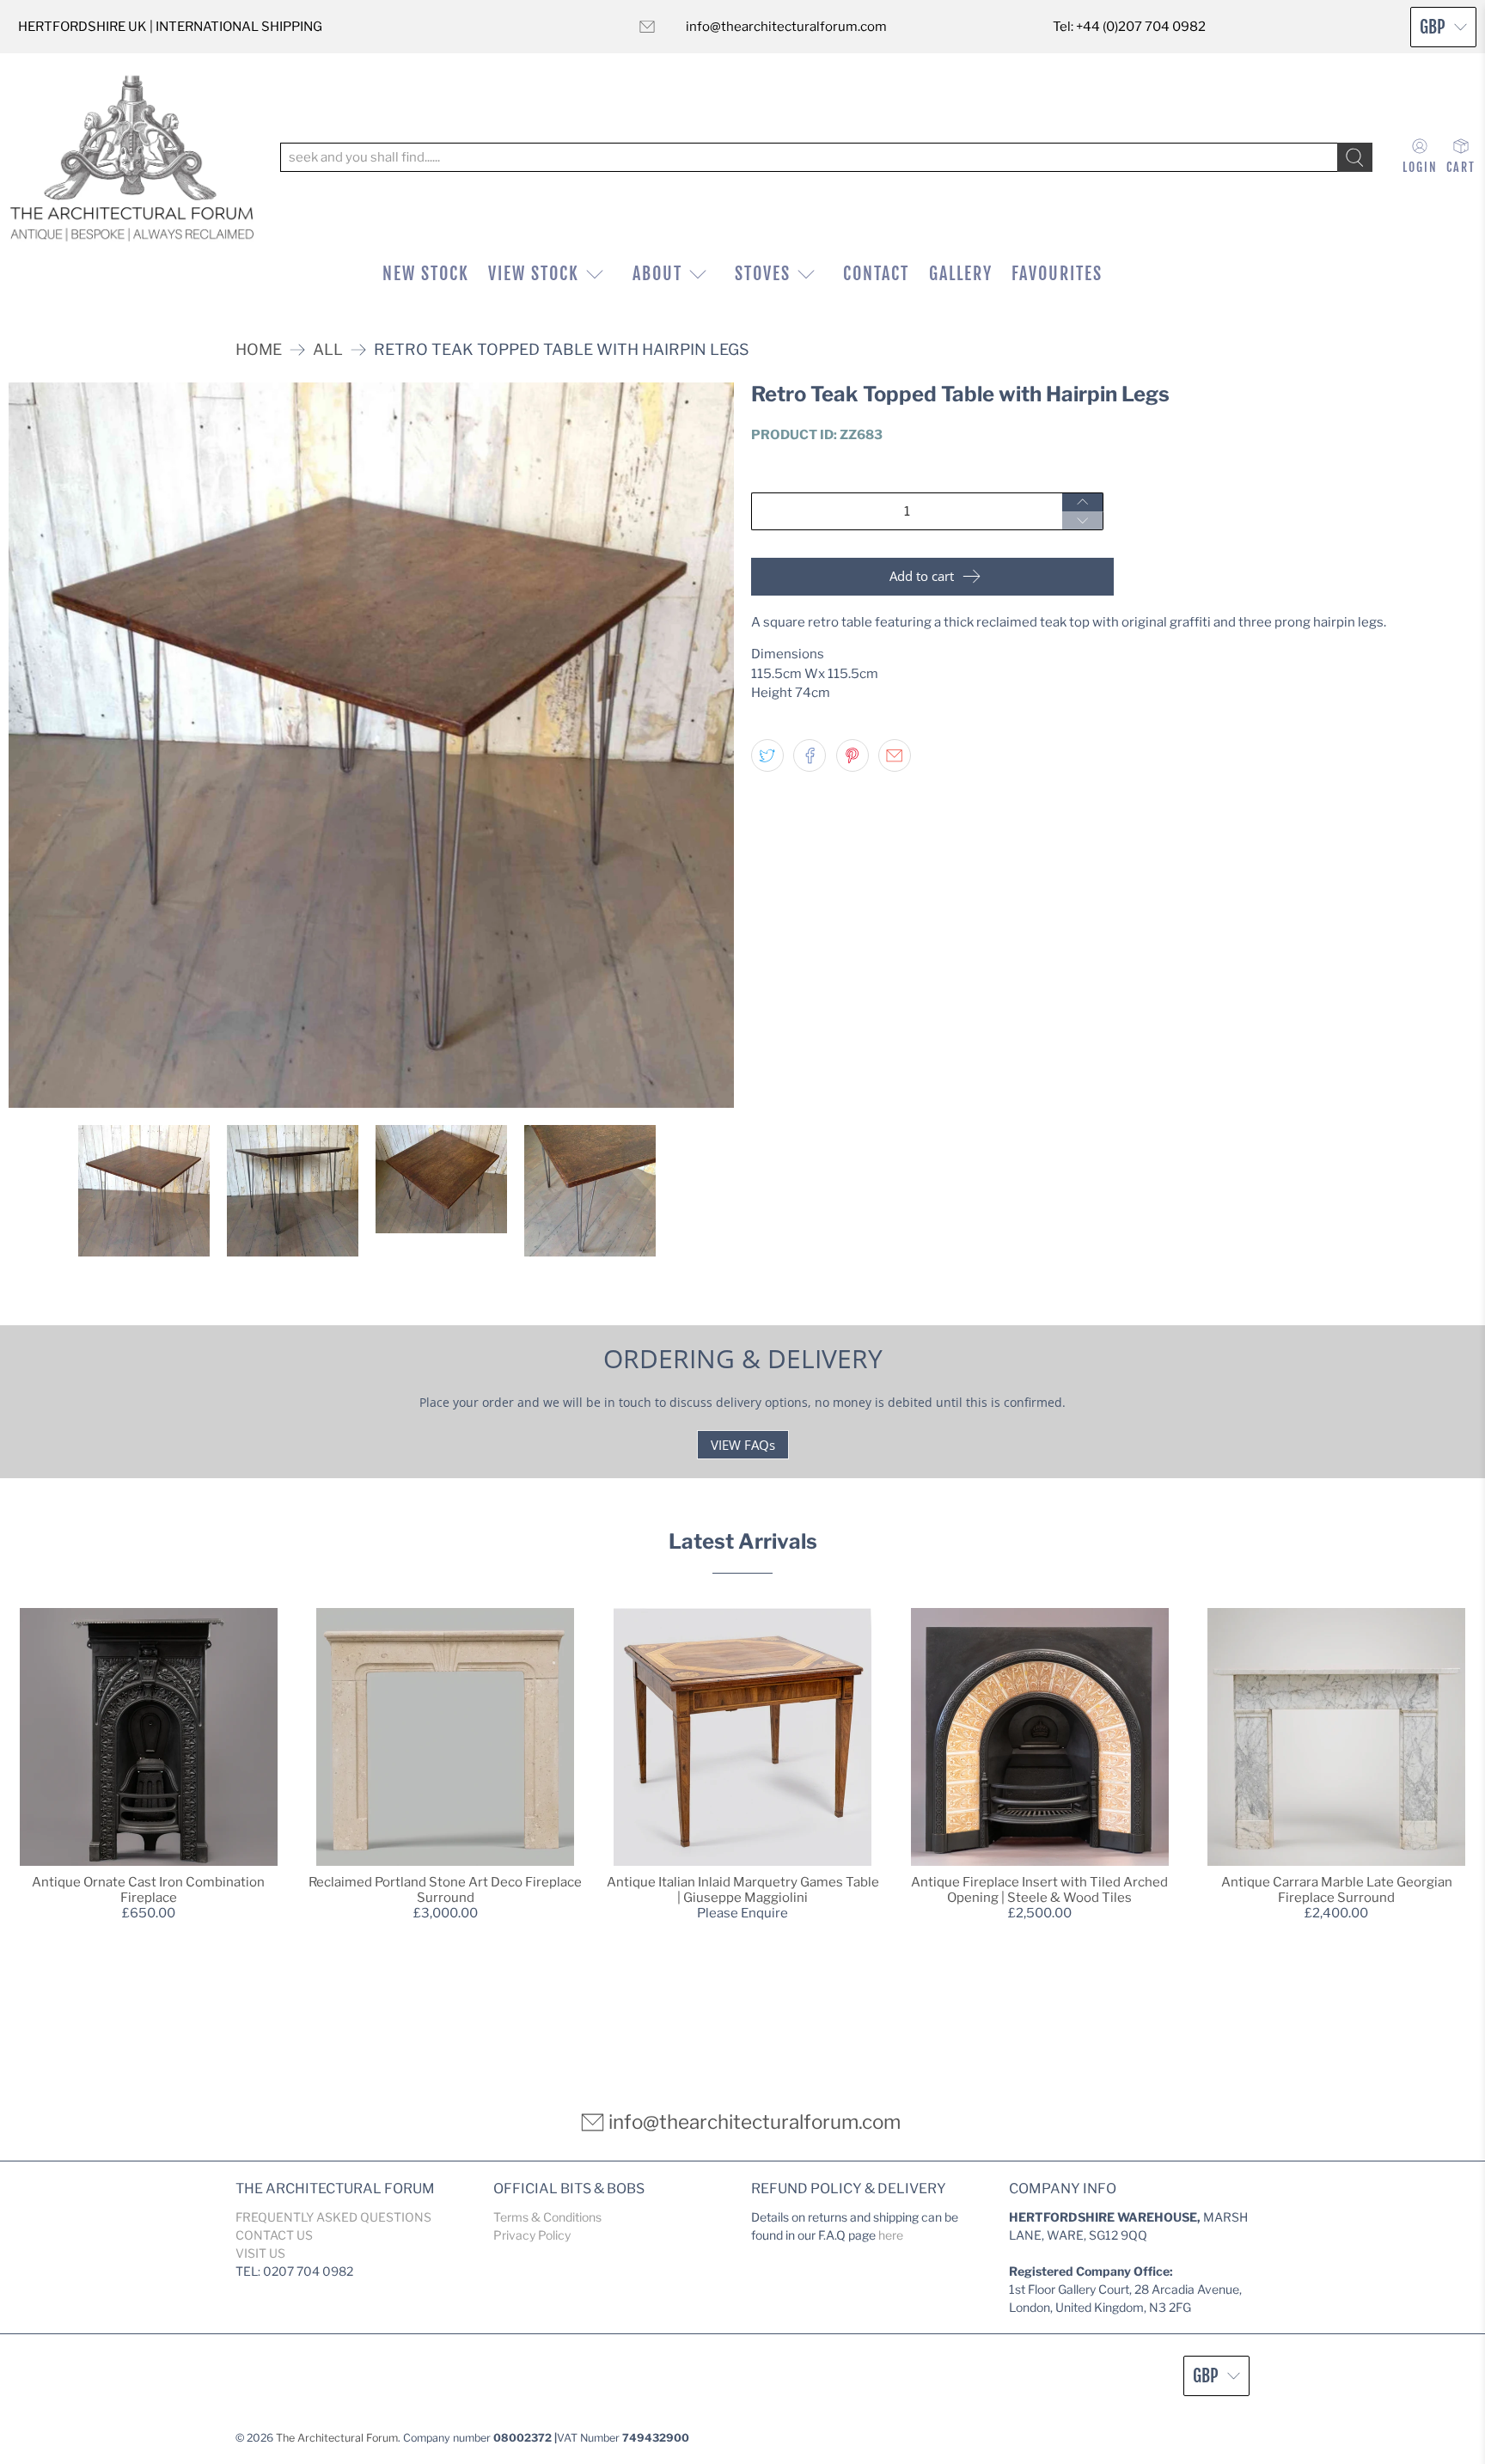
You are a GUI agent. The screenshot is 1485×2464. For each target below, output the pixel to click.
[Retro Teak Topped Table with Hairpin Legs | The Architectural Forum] (371, 745)
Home (259, 350)
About (657, 274)
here (891, 2235)
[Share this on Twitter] (767, 755)
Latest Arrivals (743, 1541)
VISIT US (260, 2253)
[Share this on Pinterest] (852, 755)
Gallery (961, 274)
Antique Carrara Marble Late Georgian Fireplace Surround (1337, 1890)
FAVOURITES (1057, 274)
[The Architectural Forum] (132, 158)
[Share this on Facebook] (810, 755)
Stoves (763, 274)
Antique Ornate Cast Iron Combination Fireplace (148, 1890)
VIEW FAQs (743, 1445)
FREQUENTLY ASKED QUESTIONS (333, 2217)
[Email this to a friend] (895, 755)
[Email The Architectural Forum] (647, 27)
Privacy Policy (532, 2235)
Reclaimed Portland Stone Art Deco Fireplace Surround (445, 1890)
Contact (876, 274)
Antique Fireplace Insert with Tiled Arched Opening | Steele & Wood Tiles (1039, 1890)
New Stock (426, 274)
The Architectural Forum (337, 2438)
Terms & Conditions (547, 2217)
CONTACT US (274, 2235)
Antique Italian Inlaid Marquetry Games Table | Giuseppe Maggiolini (743, 1890)
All (328, 350)
